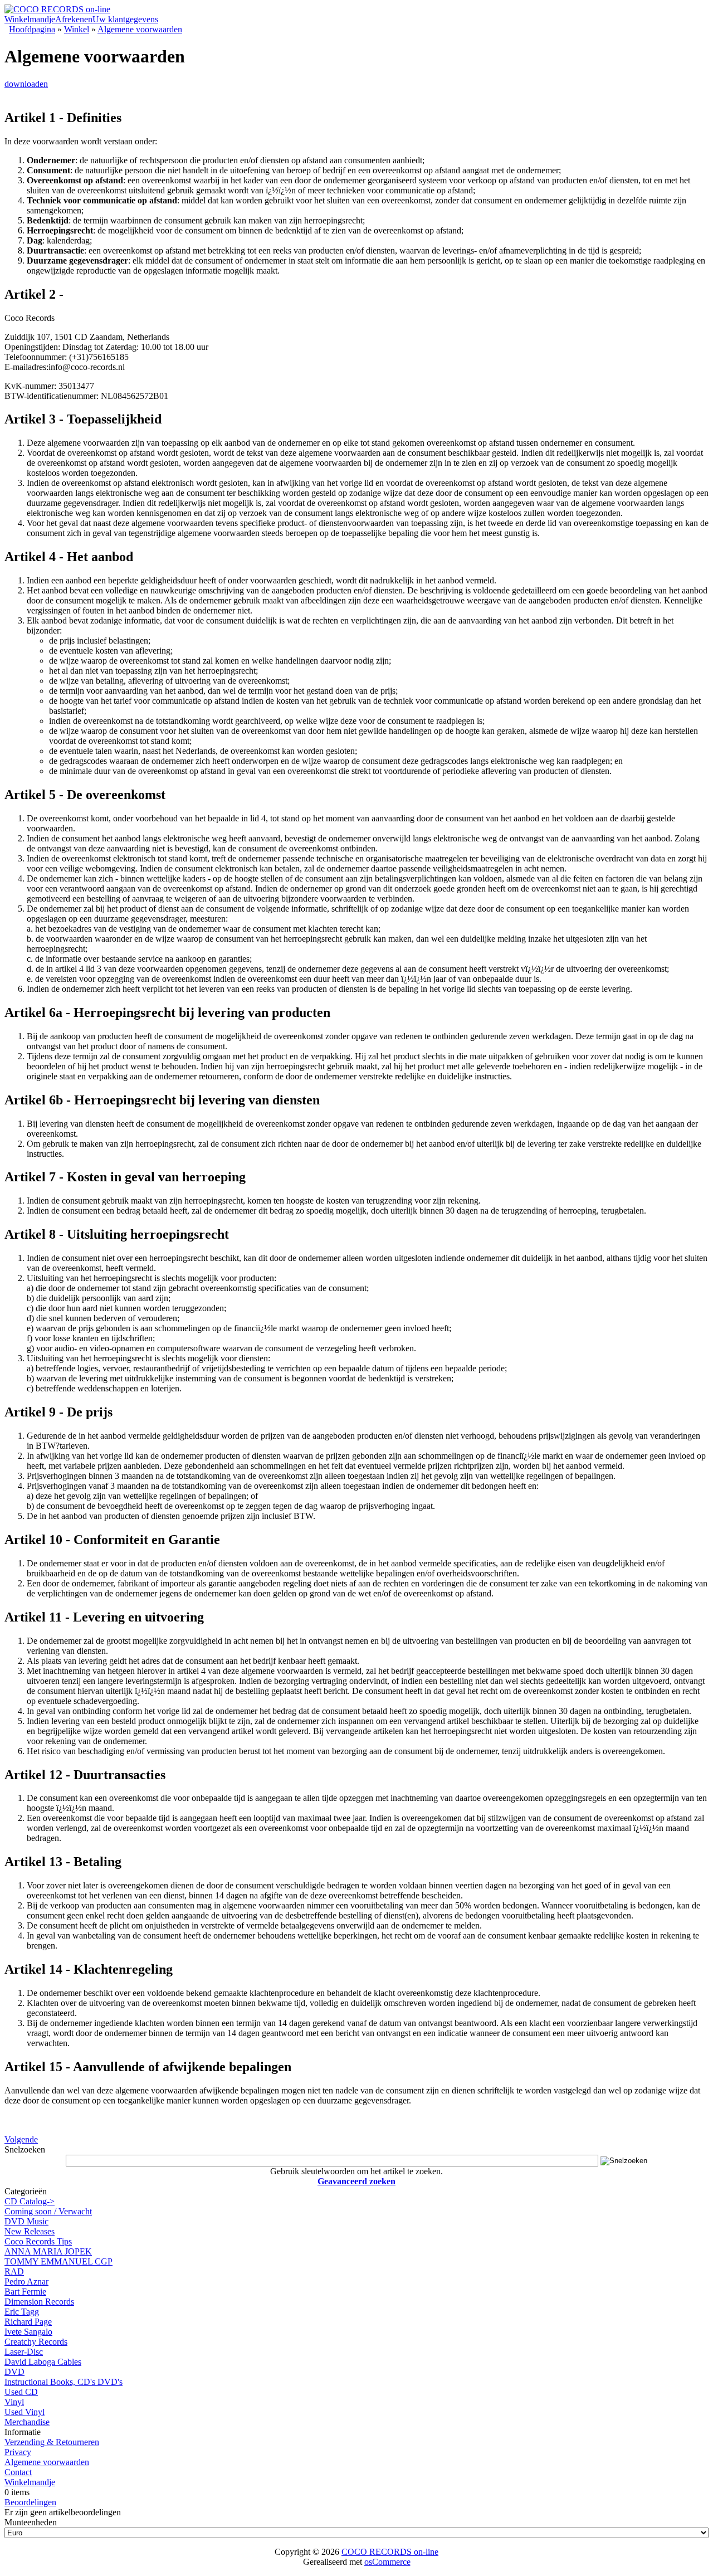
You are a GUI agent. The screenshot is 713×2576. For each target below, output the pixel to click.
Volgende (21, 2139)
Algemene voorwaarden (140, 29)
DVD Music (26, 2221)
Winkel (77, 29)
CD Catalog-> (30, 2201)
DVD (14, 2372)
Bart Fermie (25, 2292)
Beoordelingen (30, 2502)
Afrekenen (74, 19)
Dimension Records (39, 2302)
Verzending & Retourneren (52, 2442)
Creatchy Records (36, 2342)
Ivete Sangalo (28, 2332)
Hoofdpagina (32, 29)
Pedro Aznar (26, 2282)
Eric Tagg (22, 2312)
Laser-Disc (24, 2352)
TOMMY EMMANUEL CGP (58, 2261)
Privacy (18, 2452)
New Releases (30, 2231)
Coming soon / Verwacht (48, 2211)
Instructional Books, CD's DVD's (64, 2382)
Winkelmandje (30, 19)
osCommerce (387, 2562)
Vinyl (14, 2402)
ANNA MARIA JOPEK (48, 2251)
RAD (14, 2271)
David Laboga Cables (43, 2362)
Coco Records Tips (38, 2241)
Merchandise (27, 2422)
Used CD (21, 2392)
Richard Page (28, 2322)
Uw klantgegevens (125, 19)
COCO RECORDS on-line (390, 2552)
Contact (18, 2472)
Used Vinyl (25, 2412)
